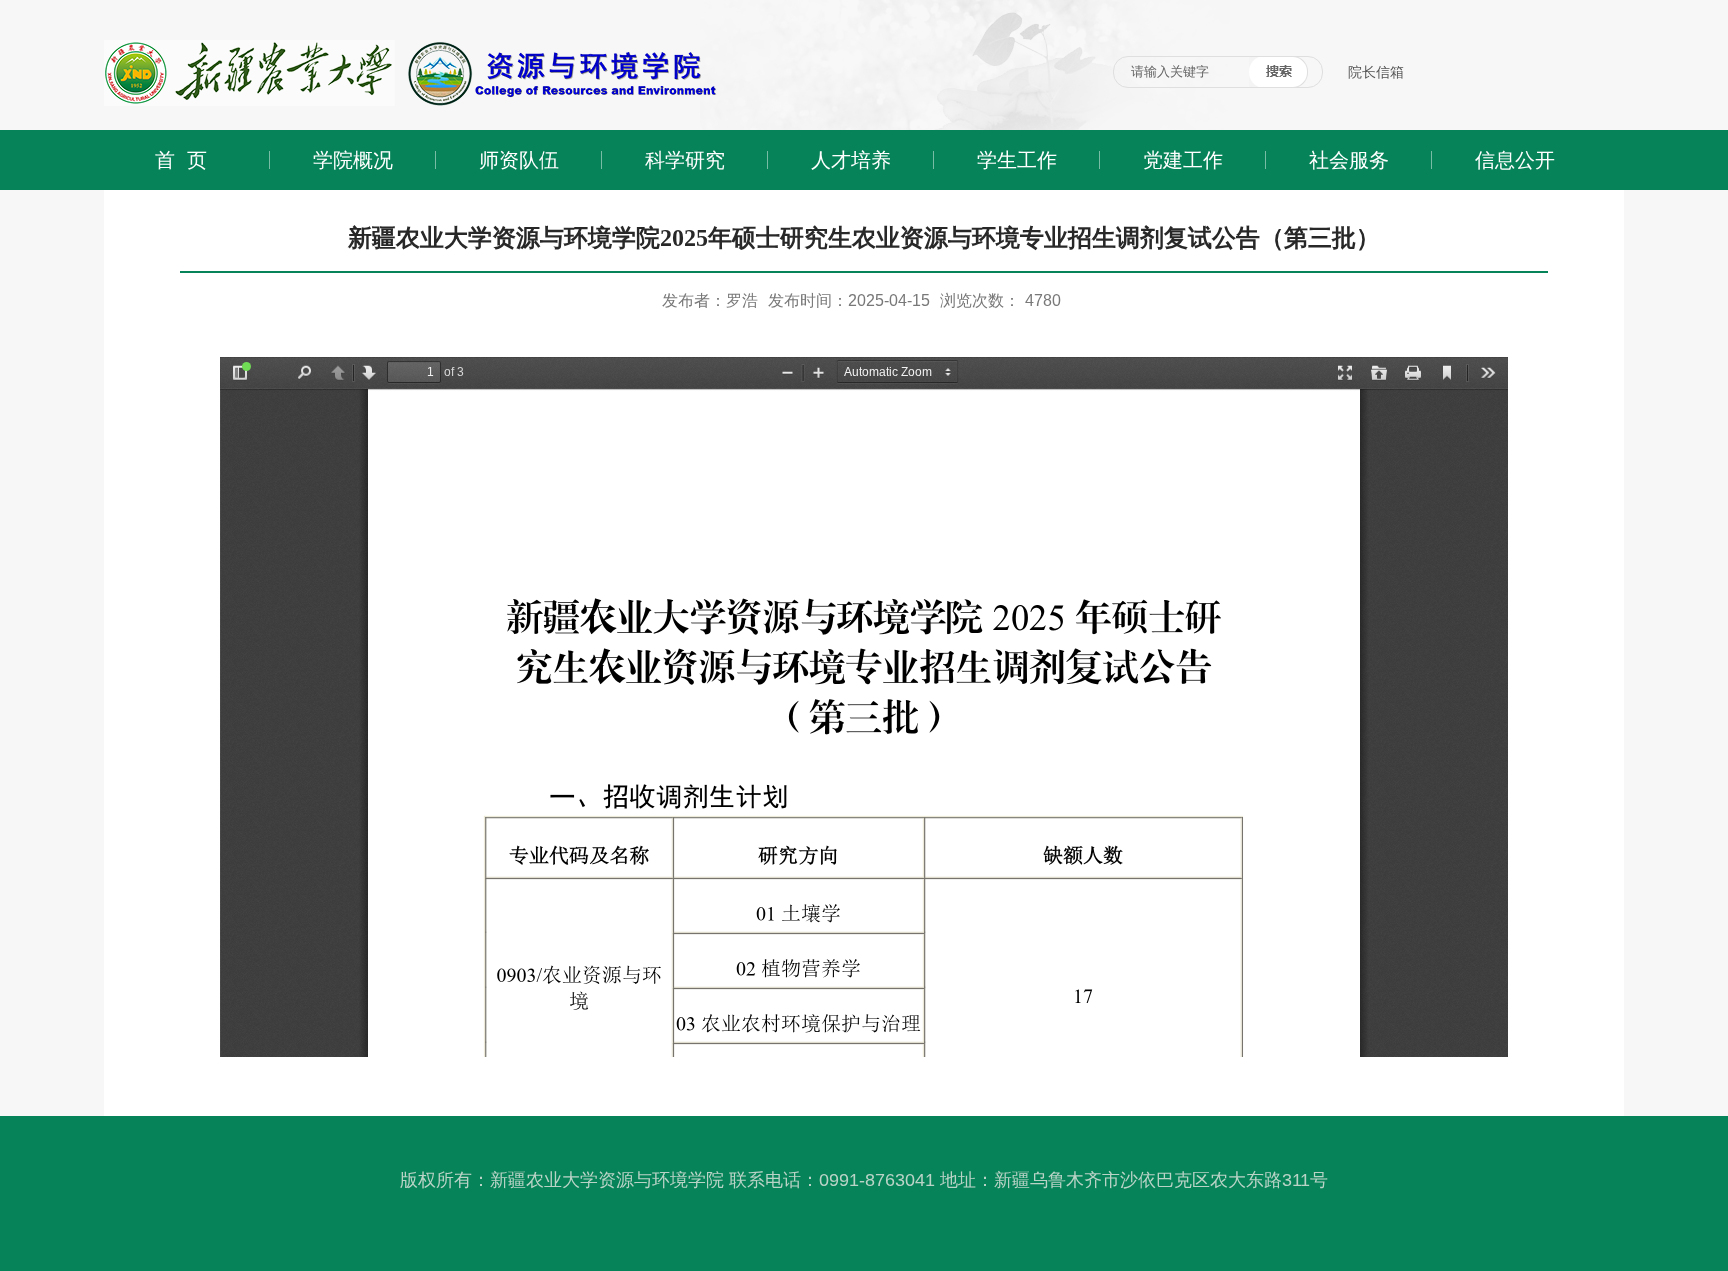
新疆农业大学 (146, 7)
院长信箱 (1376, 72)
